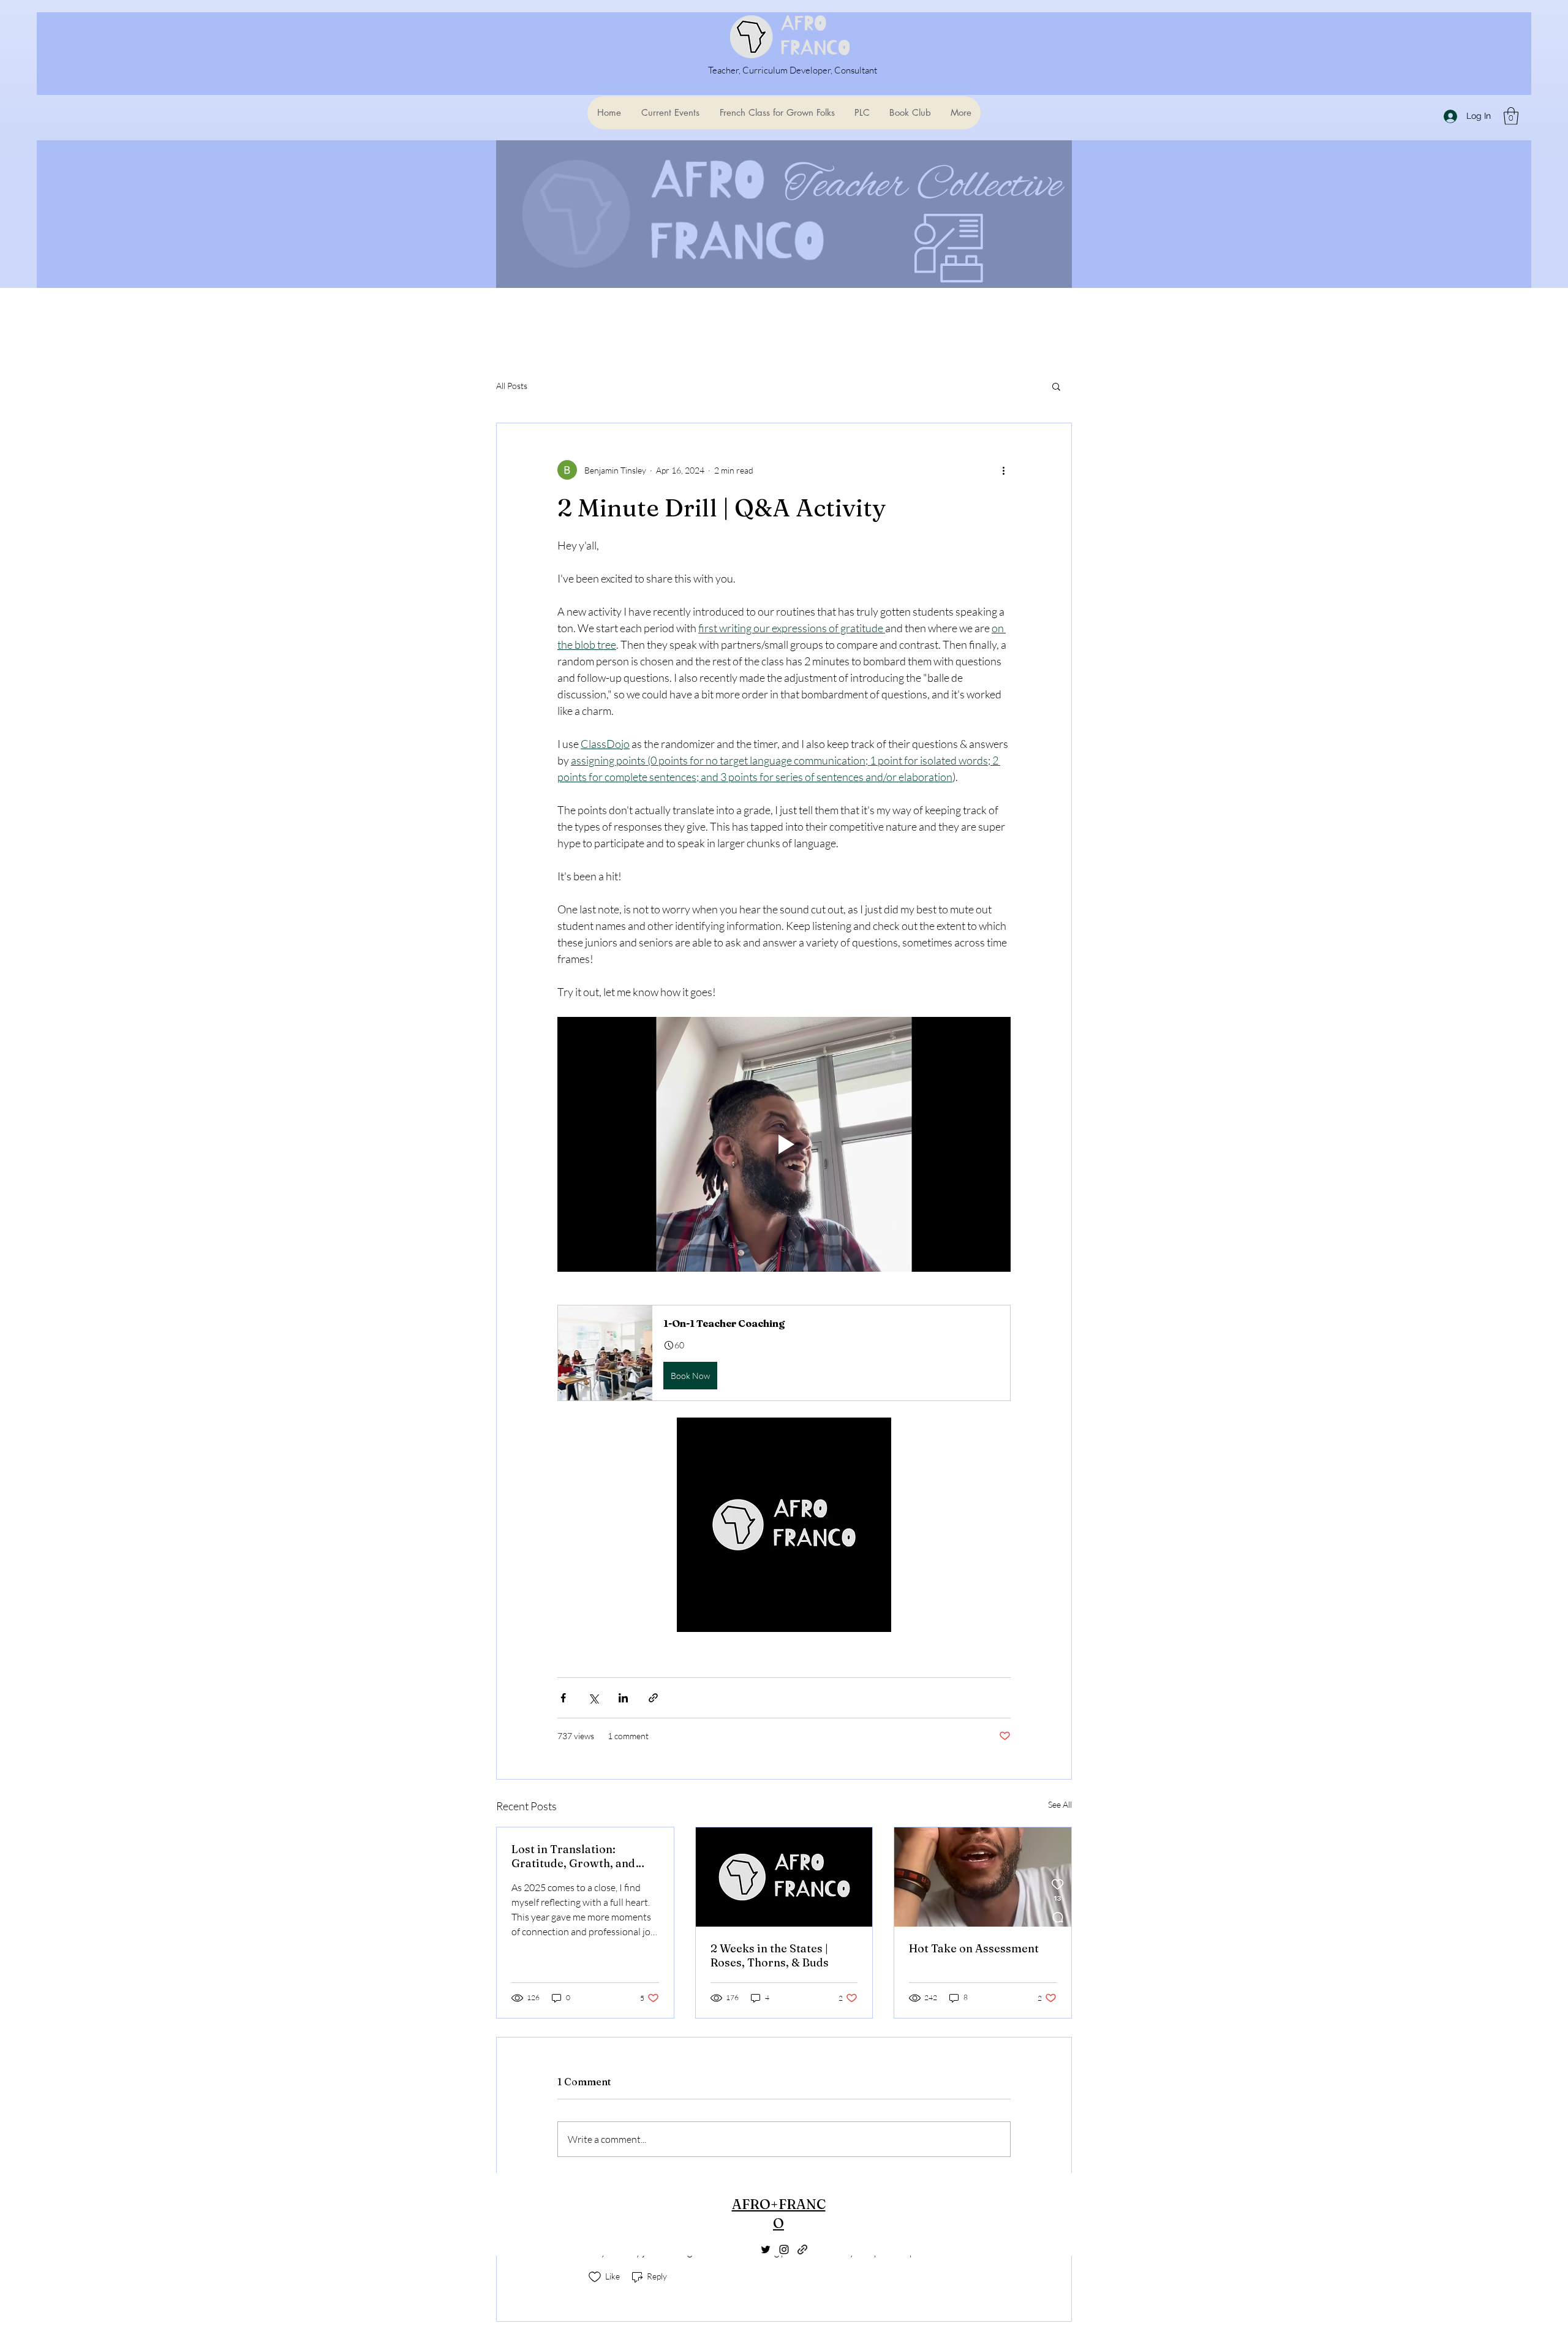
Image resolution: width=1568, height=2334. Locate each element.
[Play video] (784, 1144)
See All (1060, 1804)
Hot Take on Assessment (974, 1948)
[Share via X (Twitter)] (593, 1698)
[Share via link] (653, 1698)
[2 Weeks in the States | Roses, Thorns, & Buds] (784, 1877)
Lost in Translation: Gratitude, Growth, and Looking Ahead (573, 1856)
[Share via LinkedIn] (623, 1698)
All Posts (512, 386)
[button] (1511, 116)
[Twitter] (766, 2249)
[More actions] (1003, 470)
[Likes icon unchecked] (595, 2277)
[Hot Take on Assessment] (983, 1877)
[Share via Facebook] (563, 1698)
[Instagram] (784, 2249)
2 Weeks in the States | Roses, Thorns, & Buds (770, 1955)
